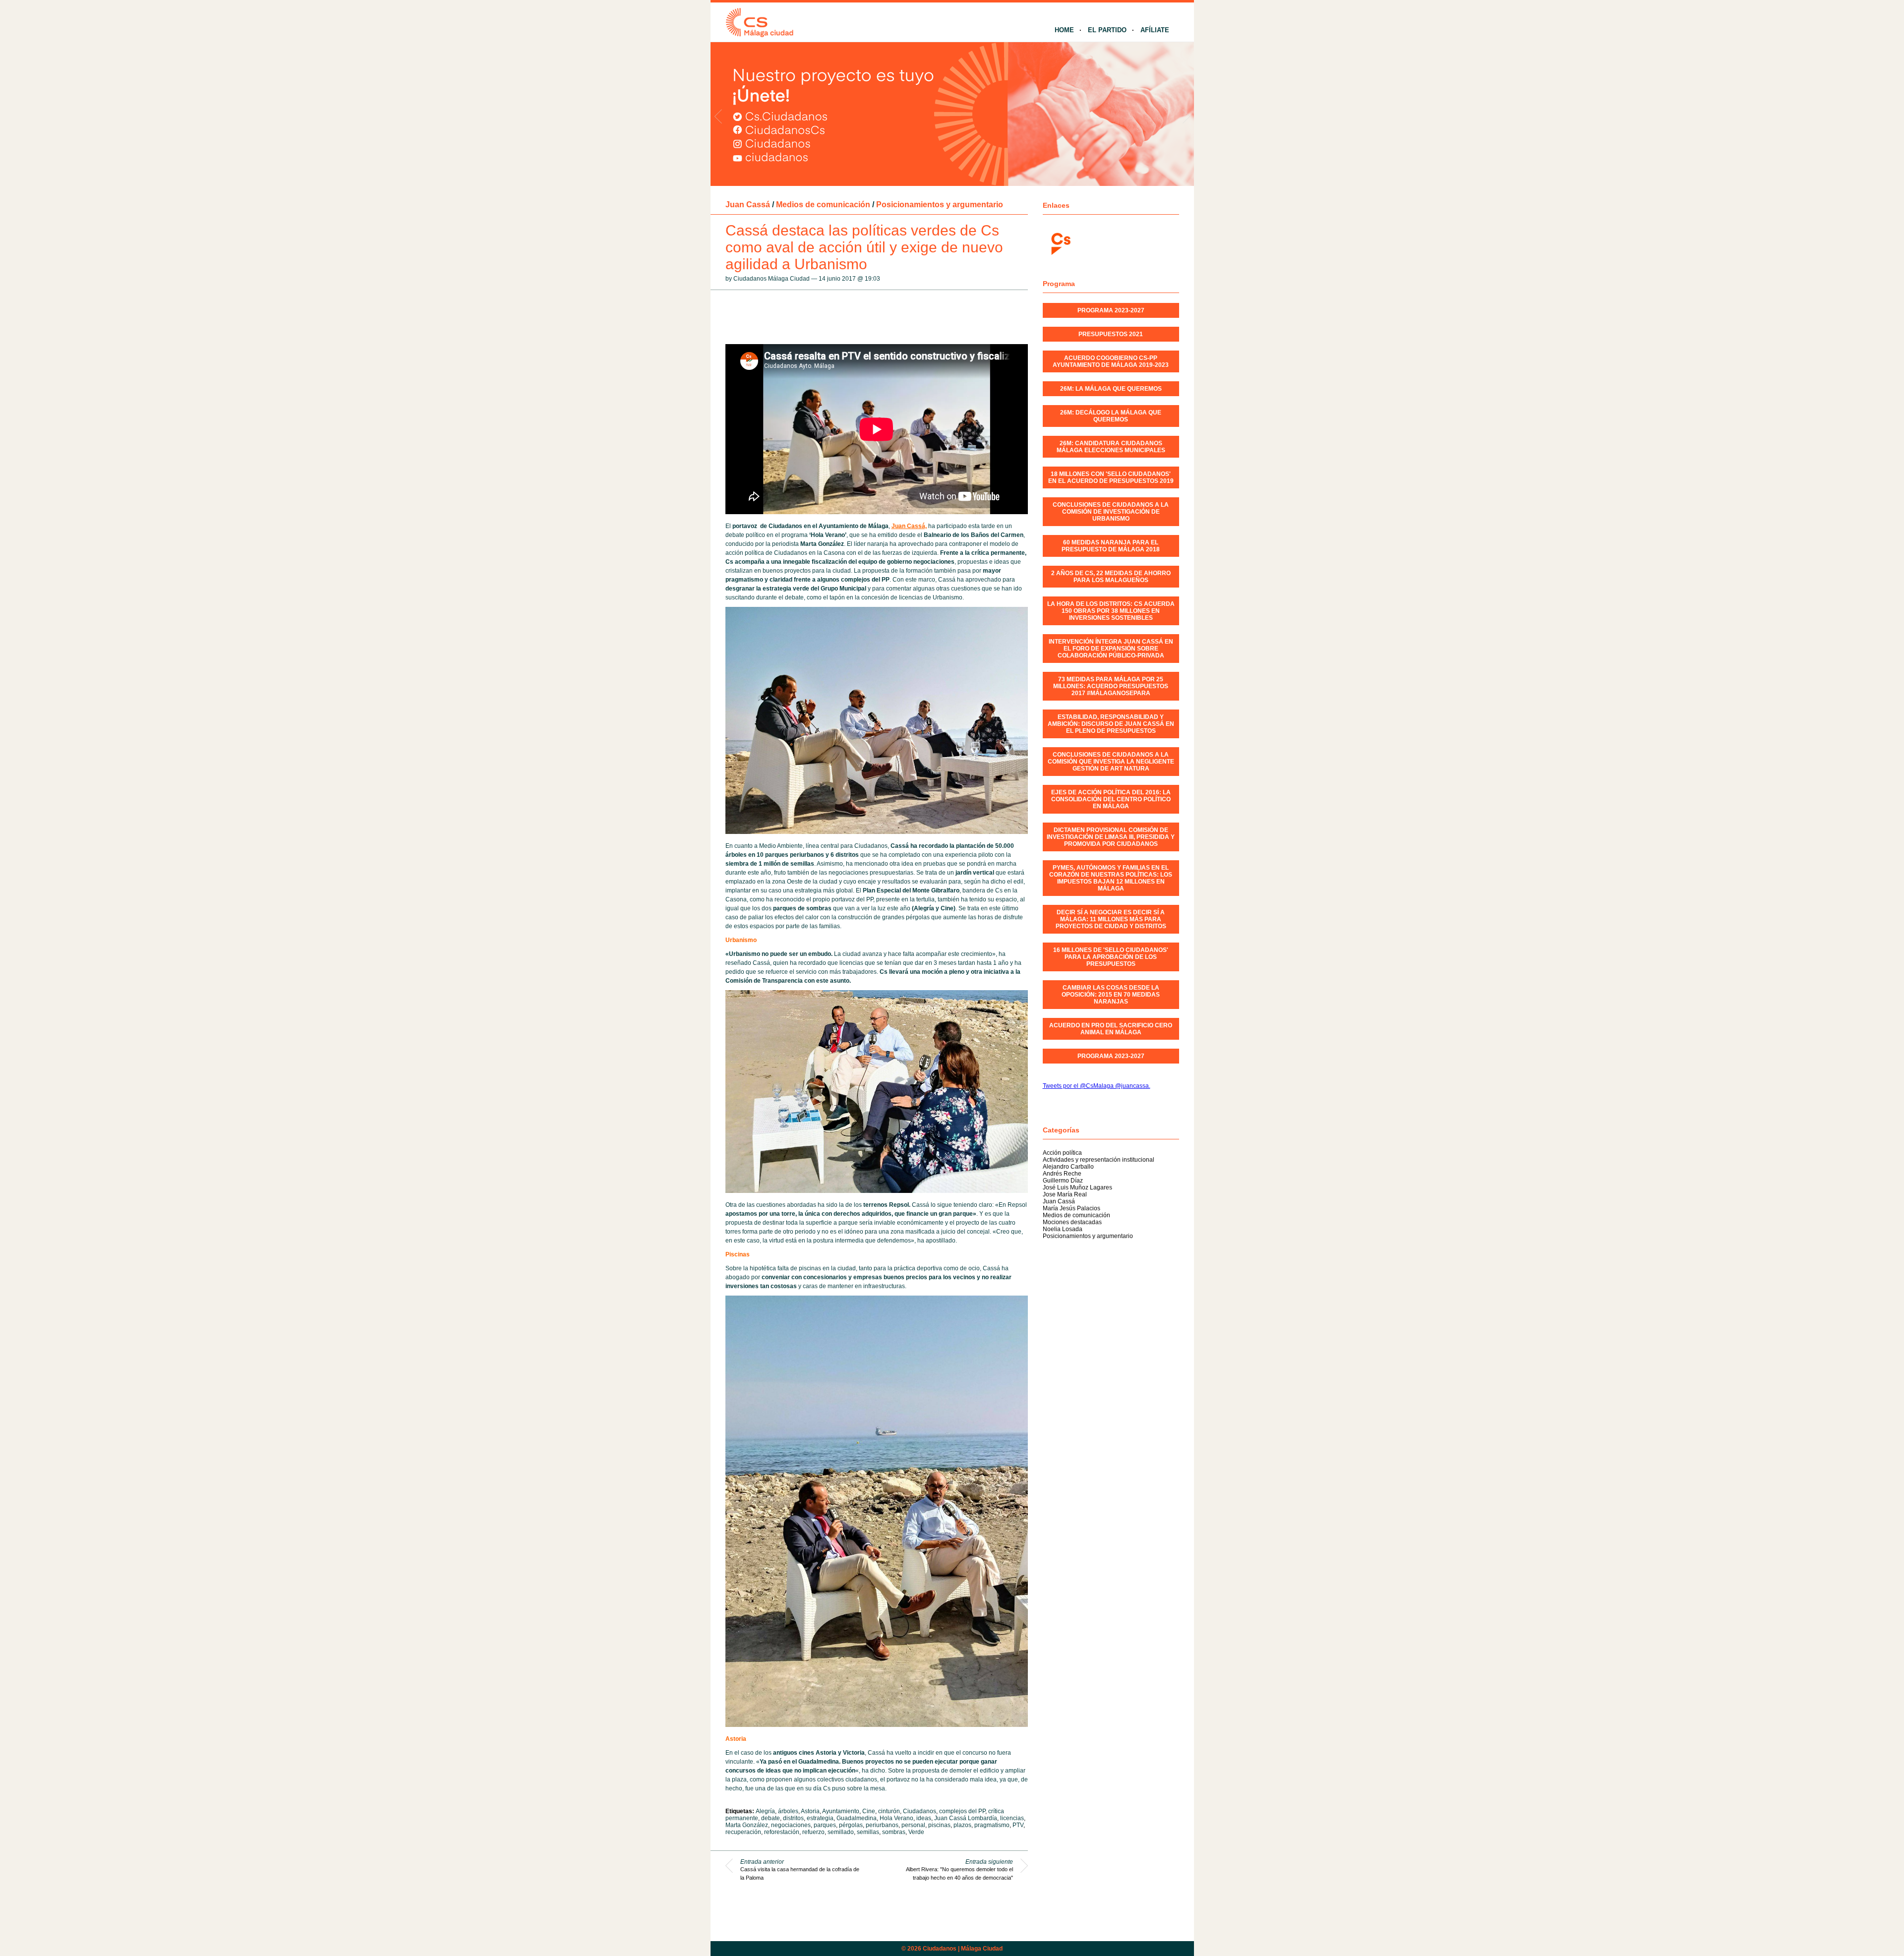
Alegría (765, 1811)
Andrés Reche (1062, 1174)
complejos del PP (962, 1811)
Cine (869, 1811)
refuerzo (813, 1832)
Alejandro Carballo (1068, 1167)
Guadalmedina (857, 1818)
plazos (962, 1825)
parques (825, 1825)
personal (913, 1825)
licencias (1012, 1818)
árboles (788, 1811)
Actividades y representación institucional (1099, 1160)
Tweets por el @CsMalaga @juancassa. (1097, 1086)
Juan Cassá (748, 205)
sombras (894, 1832)
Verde (916, 1832)
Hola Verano (896, 1818)
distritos (793, 1818)
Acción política (1062, 1153)
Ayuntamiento (841, 1811)
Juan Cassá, (909, 526)
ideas (924, 1818)
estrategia (820, 1818)
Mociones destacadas (1072, 1222)
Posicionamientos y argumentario (940, 205)
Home (1064, 30)
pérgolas (851, 1825)
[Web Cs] (1060, 243)
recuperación (743, 1832)
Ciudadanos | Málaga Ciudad (963, 1949)
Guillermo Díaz (1063, 1181)
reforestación (782, 1832)
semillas (868, 1832)
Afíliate (1155, 30)
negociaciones (791, 1825)
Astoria (810, 1811)
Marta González (747, 1825)
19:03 (872, 279)
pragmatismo (992, 1825)
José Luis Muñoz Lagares (1077, 1187)
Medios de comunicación (823, 205)
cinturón (889, 1811)
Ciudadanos (920, 1811)
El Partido (1107, 30)
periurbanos (882, 1825)
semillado (841, 1832)
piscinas (939, 1825)
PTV (1018, 1825)
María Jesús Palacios (1071, 1208)
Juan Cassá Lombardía (966, 1818)
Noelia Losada (1063, 1229)
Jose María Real (1065, 1194)
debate (771, 1818)
